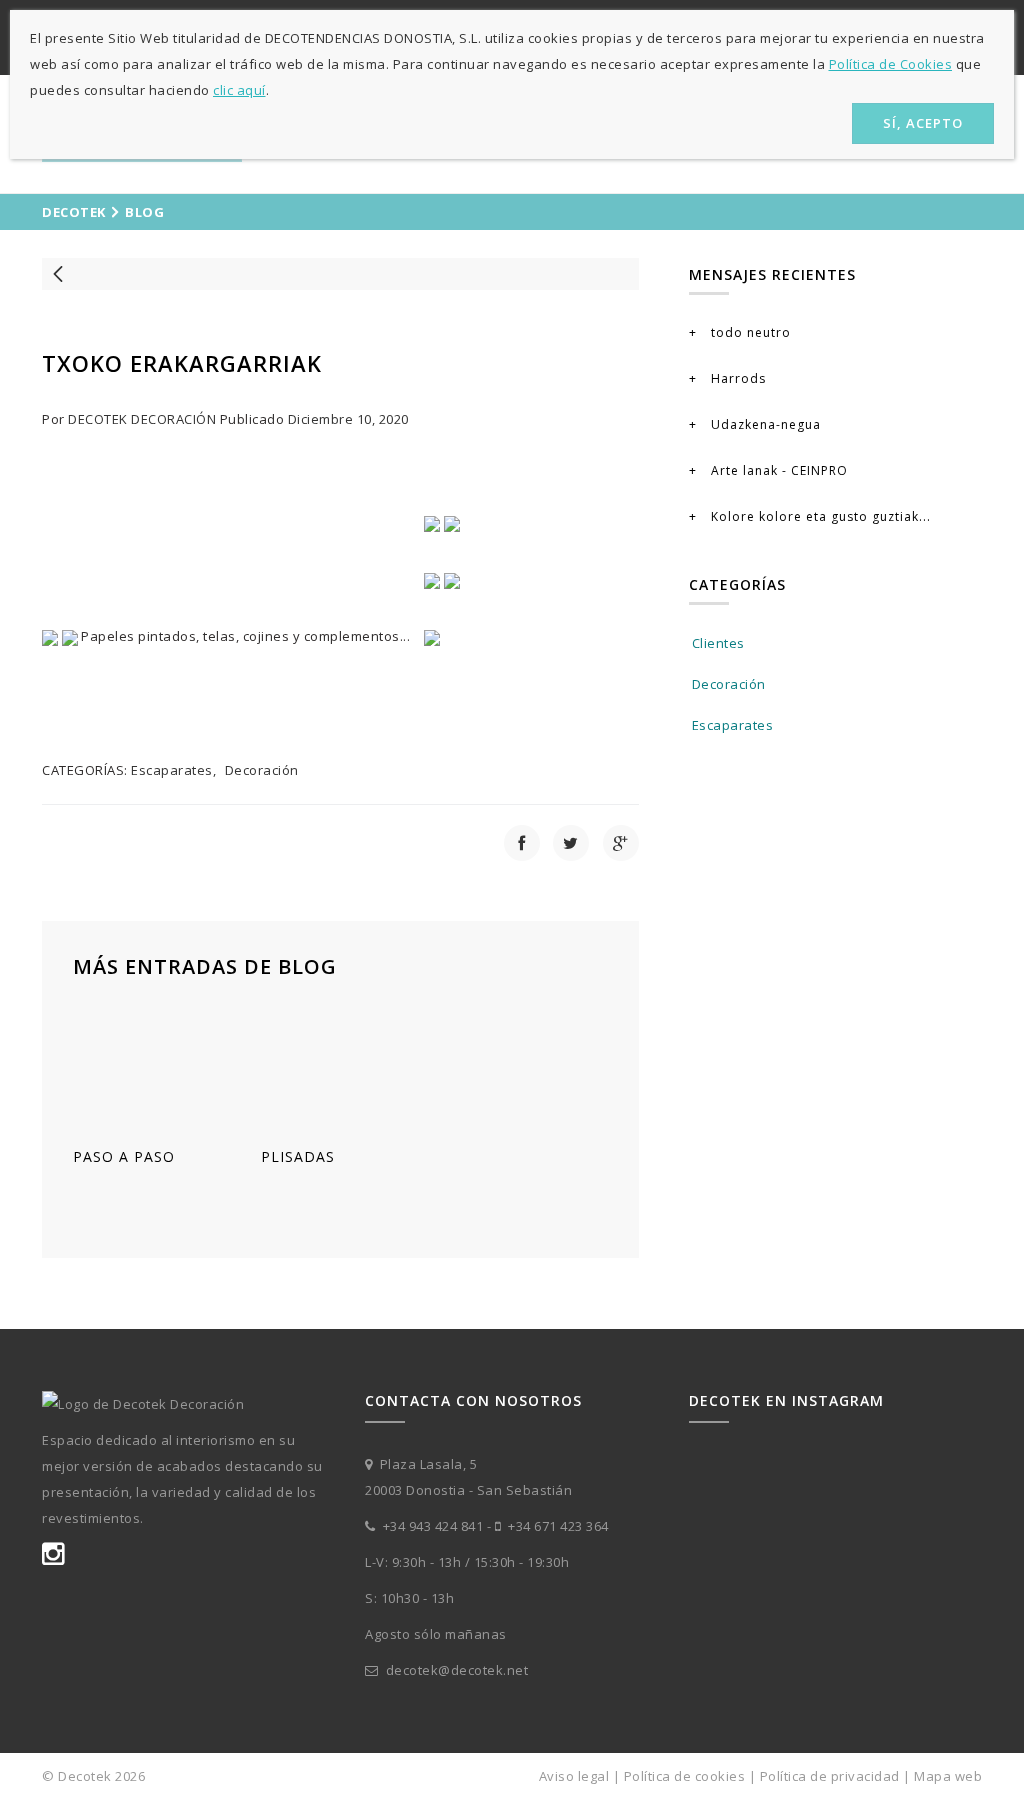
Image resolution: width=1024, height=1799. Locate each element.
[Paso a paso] (152, 1067)
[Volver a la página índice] (340, 274)
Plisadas (298, 1156)
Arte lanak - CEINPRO (777, 470)
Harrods (736, 378)
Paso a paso (124, 1156)
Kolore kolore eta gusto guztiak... (819, 516)
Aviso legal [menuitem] (574, 1776)
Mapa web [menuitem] (948, 1776)
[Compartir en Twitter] (571, 843)
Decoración (262, 770)
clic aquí (239, 90)
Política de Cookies (891, 64)
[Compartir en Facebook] (522, 843)
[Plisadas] (340, 1067)
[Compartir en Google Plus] (621, 843)
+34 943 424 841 (431, 1526)
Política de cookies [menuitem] (685, 1776)
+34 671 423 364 (557, 1526)
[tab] (835, 587)
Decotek (74, 212)
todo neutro (749, 332)
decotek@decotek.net (457, 1670)
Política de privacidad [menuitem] (830, 1776)
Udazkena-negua (764, 424)
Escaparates (172, 770)
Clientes (718, 643)
